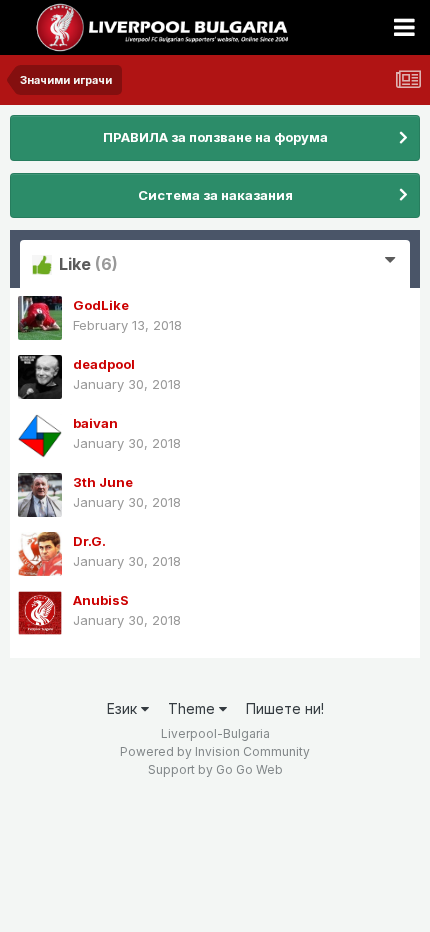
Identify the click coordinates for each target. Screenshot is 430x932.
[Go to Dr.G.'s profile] (40, 554)
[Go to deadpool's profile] (40, 377)
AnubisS (101, 600)
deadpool (104, 364)
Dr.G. (89, 541)
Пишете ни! (285, 708)
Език (124, 708)
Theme (193, 708)
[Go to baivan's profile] (40, 436)
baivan (95, 423)
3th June (103, 482)
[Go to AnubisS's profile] (40, 613)
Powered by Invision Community (215, 751)
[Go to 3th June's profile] (40, 495)
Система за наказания (215, 195)
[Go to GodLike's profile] (40, 318)
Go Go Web (249, 769)
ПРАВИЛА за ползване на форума (215, 137)
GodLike (101, 305)
